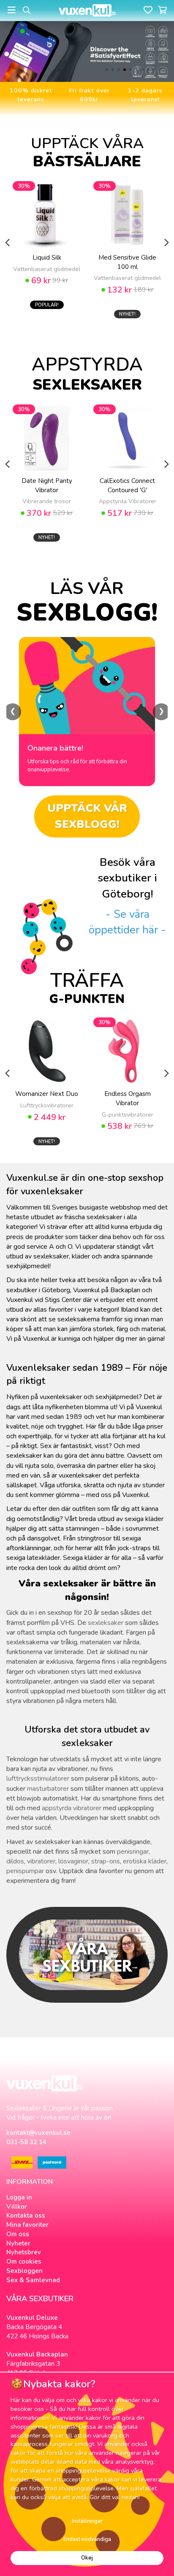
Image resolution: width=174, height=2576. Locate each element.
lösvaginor (73, 1861)
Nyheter (18, 2243)
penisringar (133, 1852)
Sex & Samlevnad (33, 2280)
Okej (87, 2558)
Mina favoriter (27, 2225)
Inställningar (87, 2521)
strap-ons (106, 1861)
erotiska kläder (145, 1861)
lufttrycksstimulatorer (38, 1779)
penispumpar (25, 1871)
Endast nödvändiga (87, 2539)
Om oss (18, 2234)
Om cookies (24, 2261)
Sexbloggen (24, 2271)
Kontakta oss (26, 2215)
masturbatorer (48, 1789)
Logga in (19, 2197)
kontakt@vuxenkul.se (38, 2133)
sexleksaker (106, 1623)
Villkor (17, 2207)
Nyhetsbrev (24, 2252)
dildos (15, 1861)
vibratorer (41, 1861)
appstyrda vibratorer (72, 1808)
